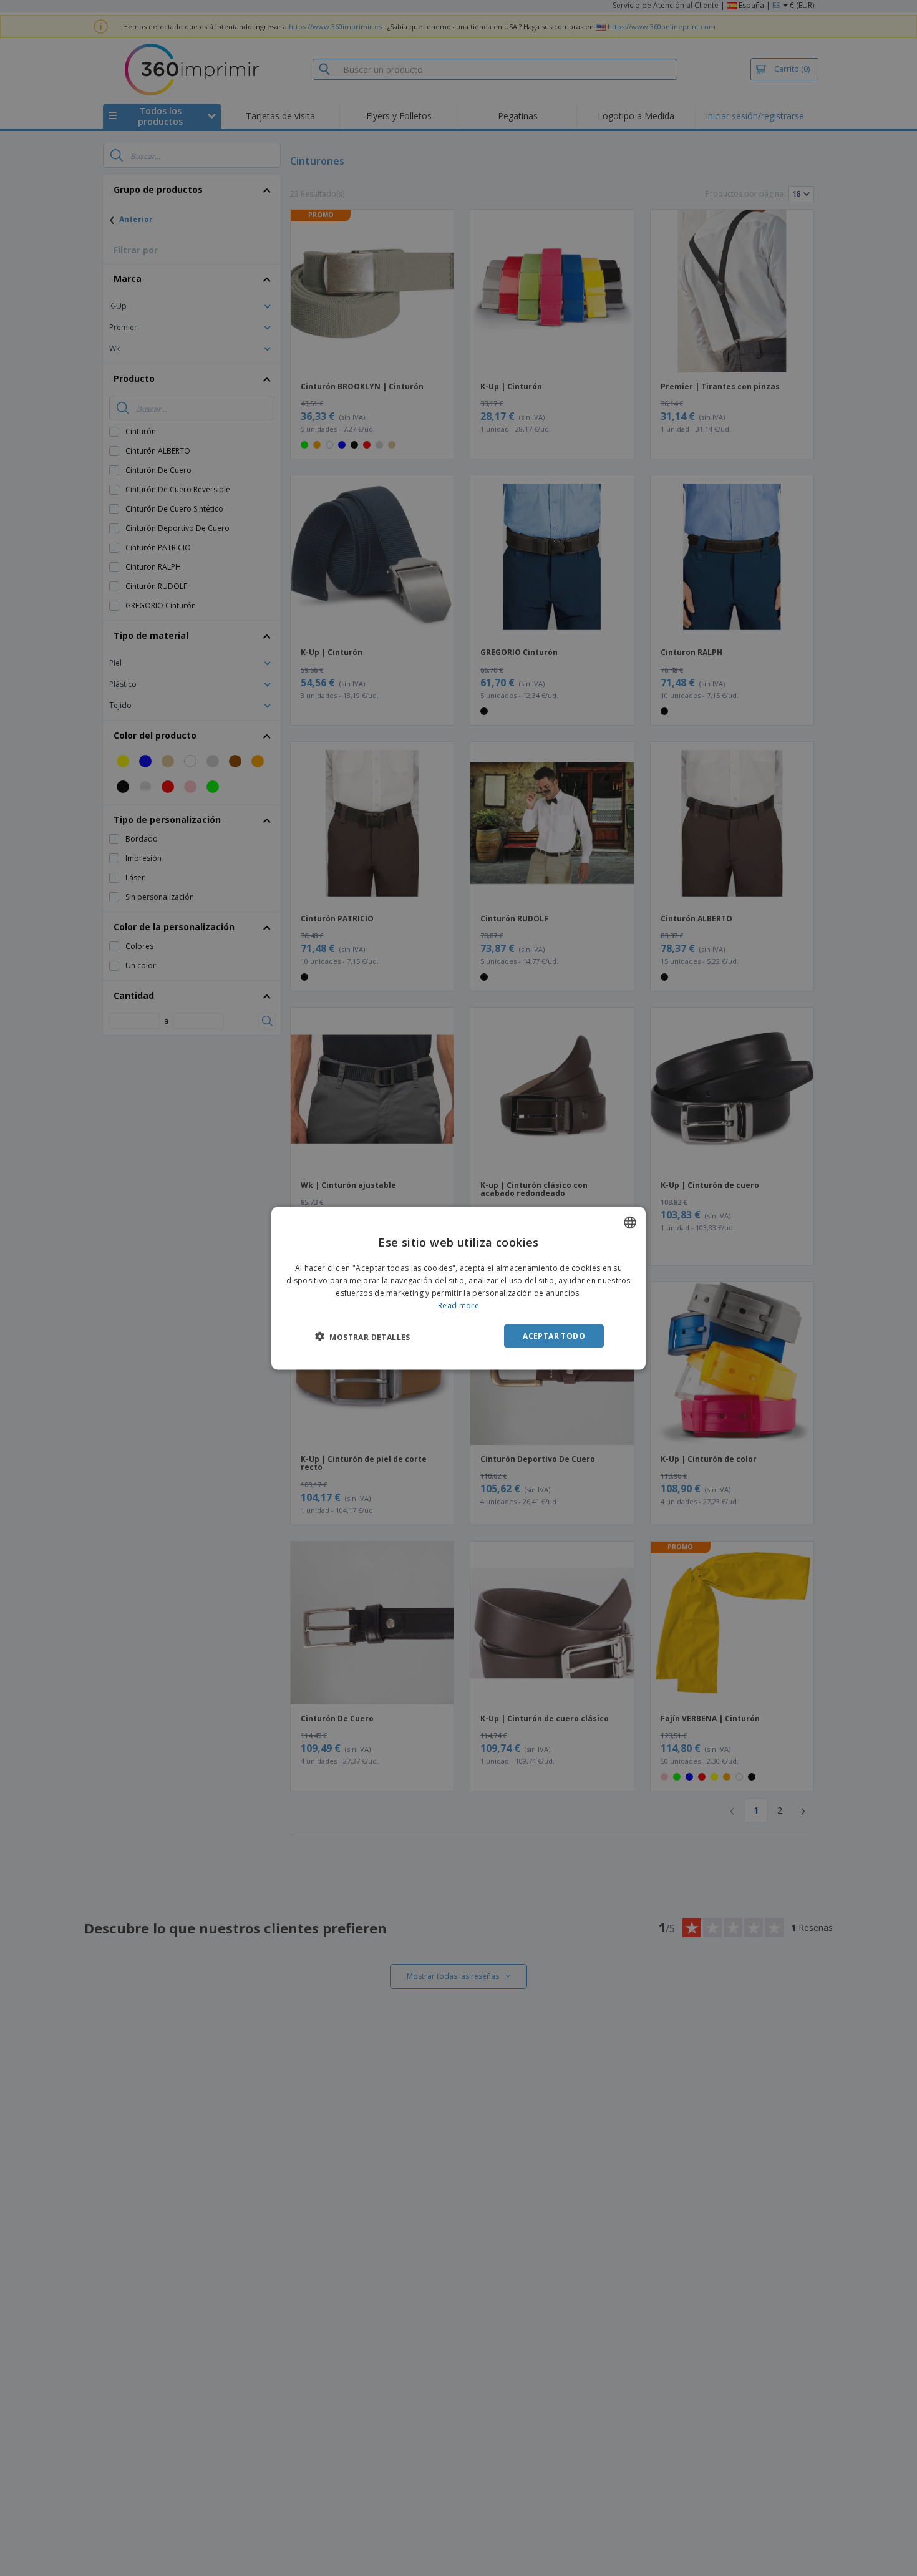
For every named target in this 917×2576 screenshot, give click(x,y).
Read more (458, 1305)
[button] (363, 1336)
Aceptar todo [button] (554, 1335)
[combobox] (630, 1222)
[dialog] (458, 1288)
